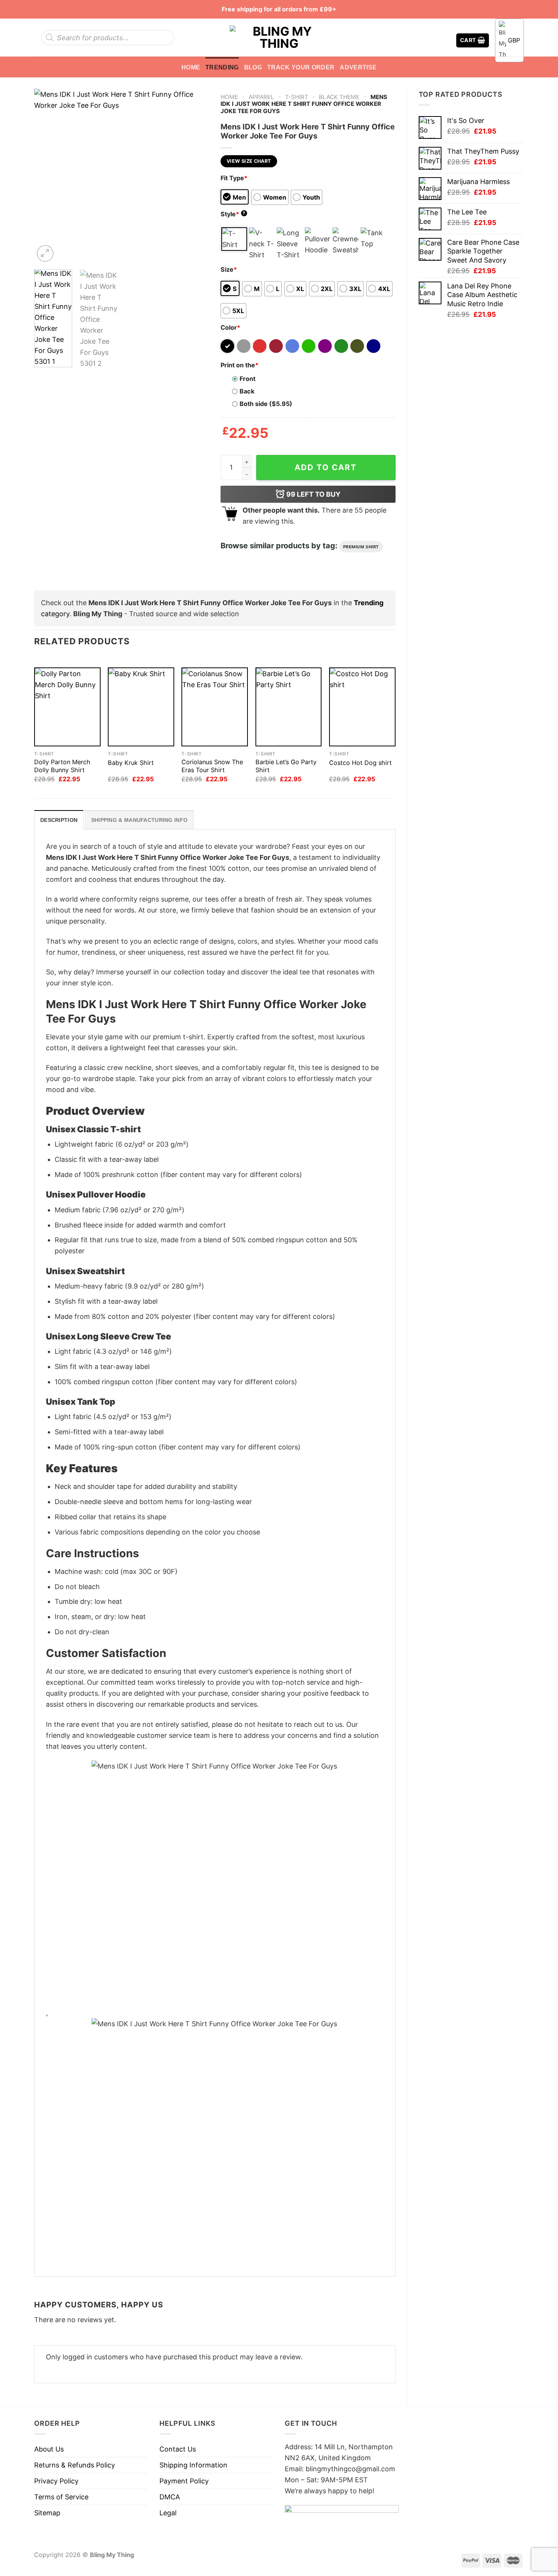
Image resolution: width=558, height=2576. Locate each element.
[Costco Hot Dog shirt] (362, 707)
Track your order (301, 67)
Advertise (358, 67)
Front (247, 379)
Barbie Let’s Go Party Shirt (286, 766)
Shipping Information (193, 2465)
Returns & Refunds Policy (75, 2465)
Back (247, 391)
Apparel (261, 97)
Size (229, 269)
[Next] (196, 176)
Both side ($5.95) (266, 404)
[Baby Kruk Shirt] (141, 707)
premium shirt (361, 547)
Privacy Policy (56, 2481)
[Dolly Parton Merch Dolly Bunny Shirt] (67, 707)
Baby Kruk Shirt (131, 763)
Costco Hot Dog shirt (360, 763)
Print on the (240, 365)
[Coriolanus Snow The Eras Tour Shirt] (215, 707)
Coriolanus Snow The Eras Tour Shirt (212, 766)
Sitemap (47, 2513)
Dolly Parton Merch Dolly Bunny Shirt (62, 766)
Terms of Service (61, 2497)
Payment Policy (184, 2481)
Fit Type (234, 178)
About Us (49, 2449)
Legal (168, 2513)
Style (233, 214)
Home (191, 67)
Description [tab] (59, 820)
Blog (253, 67)
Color (230, 327)
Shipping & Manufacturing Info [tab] (139, 820)
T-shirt (297, 97)
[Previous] (47, 176)
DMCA (170, 2497)
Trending (222, 67)
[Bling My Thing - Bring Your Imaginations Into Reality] (279, 38)
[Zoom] (45, 253)
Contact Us (178, 2449)
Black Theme (339, 97)
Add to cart (326, 467)
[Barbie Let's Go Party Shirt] (289, 707)
